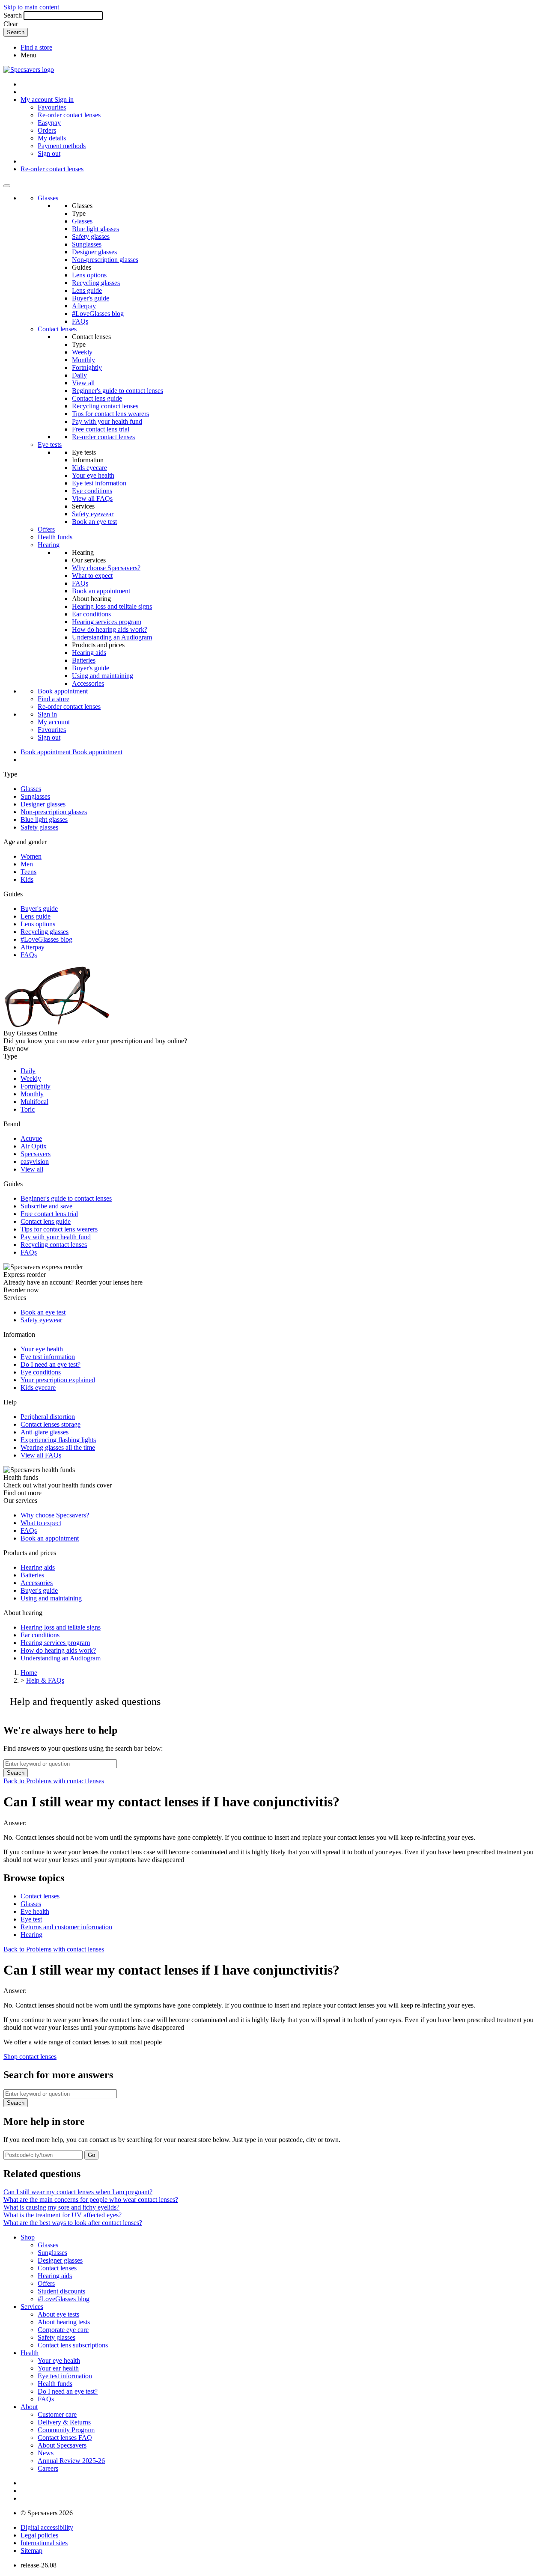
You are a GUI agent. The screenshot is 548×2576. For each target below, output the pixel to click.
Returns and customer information (66, 1927)
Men (27, 864)
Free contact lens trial (101, 429)
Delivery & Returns (64, 2422)
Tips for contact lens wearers (110, 414)
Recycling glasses (96, 283)
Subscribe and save (46, 1206)
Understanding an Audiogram (112, 637)
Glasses (48, 198)
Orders (47, 130)
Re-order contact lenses (69, 115)
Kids (27, 879)
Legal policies (39, 2535)
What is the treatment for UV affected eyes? (63, 2215)
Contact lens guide (97, 398)
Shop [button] (28, 2237)
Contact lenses (57, 329)
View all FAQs (92, 498)
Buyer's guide (91, 298)
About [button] (29, 2407)
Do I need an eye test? (51, 1364)
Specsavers (36, 1154)
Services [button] (32, 2307)
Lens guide (87, 290)
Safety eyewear (93, 514)
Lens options (89, 275)
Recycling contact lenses (105, 406)
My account (54, 722)
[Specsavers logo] (29, 70)
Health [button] (30, 2353)
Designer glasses (94, 252)
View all (83, 383)
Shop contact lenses (30, 2057)
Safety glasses (91, 236)
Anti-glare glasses (45, 1432)
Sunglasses (87, 244)
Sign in (64, 100)
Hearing (49, 545)
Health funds (55, 537)
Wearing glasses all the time (58, 1447)
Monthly (83, 360)
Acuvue (31, 1138)
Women (31, 856)
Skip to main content (31, 7)
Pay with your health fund (107, 421)
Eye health (35, 1911)
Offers (46, 529)
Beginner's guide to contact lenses (118, 391)
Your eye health (93, 475)
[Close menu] (7, 186)
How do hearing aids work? (110, 629)
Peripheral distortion (48, 1417)
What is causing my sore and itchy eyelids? (61, 2207)
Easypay (49, 123)
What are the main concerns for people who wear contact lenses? (91, 2200)
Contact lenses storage (51, 1424)
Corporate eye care (63, 2330)
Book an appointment (101, 591)
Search (13, 15)
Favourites (52, 107)
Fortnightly (87, 367)
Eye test (31, 1919)
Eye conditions (92, 491)
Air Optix (34, 1146)
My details (52, 138)
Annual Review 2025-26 (71, 2461)
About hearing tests (64, 2322)
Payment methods (62, 146)
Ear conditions (91, 614)
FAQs (80, 321)
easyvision (35, 1162)
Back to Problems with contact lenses (54, 1781)
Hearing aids (89, 653)
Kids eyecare (89, 468)
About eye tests (58, 2314)
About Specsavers (62, 2445)
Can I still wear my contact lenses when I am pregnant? (78, 2192)
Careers (48, 2468)
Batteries (84, 660)
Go (91, 2155)
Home (29, 1673)
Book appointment (63, 691)
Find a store (36, 47)
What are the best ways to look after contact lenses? (73, 2223)
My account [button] (37, 100)
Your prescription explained (58, 1380)
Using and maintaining (103, 676)
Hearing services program (107, 622)
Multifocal (34, 1102)
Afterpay (84, 306)
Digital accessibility (47, 2527)
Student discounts (61, 2291)
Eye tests (50, 445)
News (46, 2453)
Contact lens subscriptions (73, 2345)
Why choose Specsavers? (106, 568)
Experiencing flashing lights (58, 1440)
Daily (79, 375)
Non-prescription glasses (105, 260)
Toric (28, 1109)
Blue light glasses (95, 229)
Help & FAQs (45, 1680)
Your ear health (58, 2368)
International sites (44, 2543)
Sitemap (31, 2551)
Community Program (66, 2430)
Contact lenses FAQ (65, 2438)
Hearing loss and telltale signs (112, 606)
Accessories (88, 683)
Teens (28, 872)
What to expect (92, 576)
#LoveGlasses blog (98, 314)
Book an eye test (94, 522)
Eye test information (99, 483)
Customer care (57, 2414)
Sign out (49, 153)
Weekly (82, 352)
